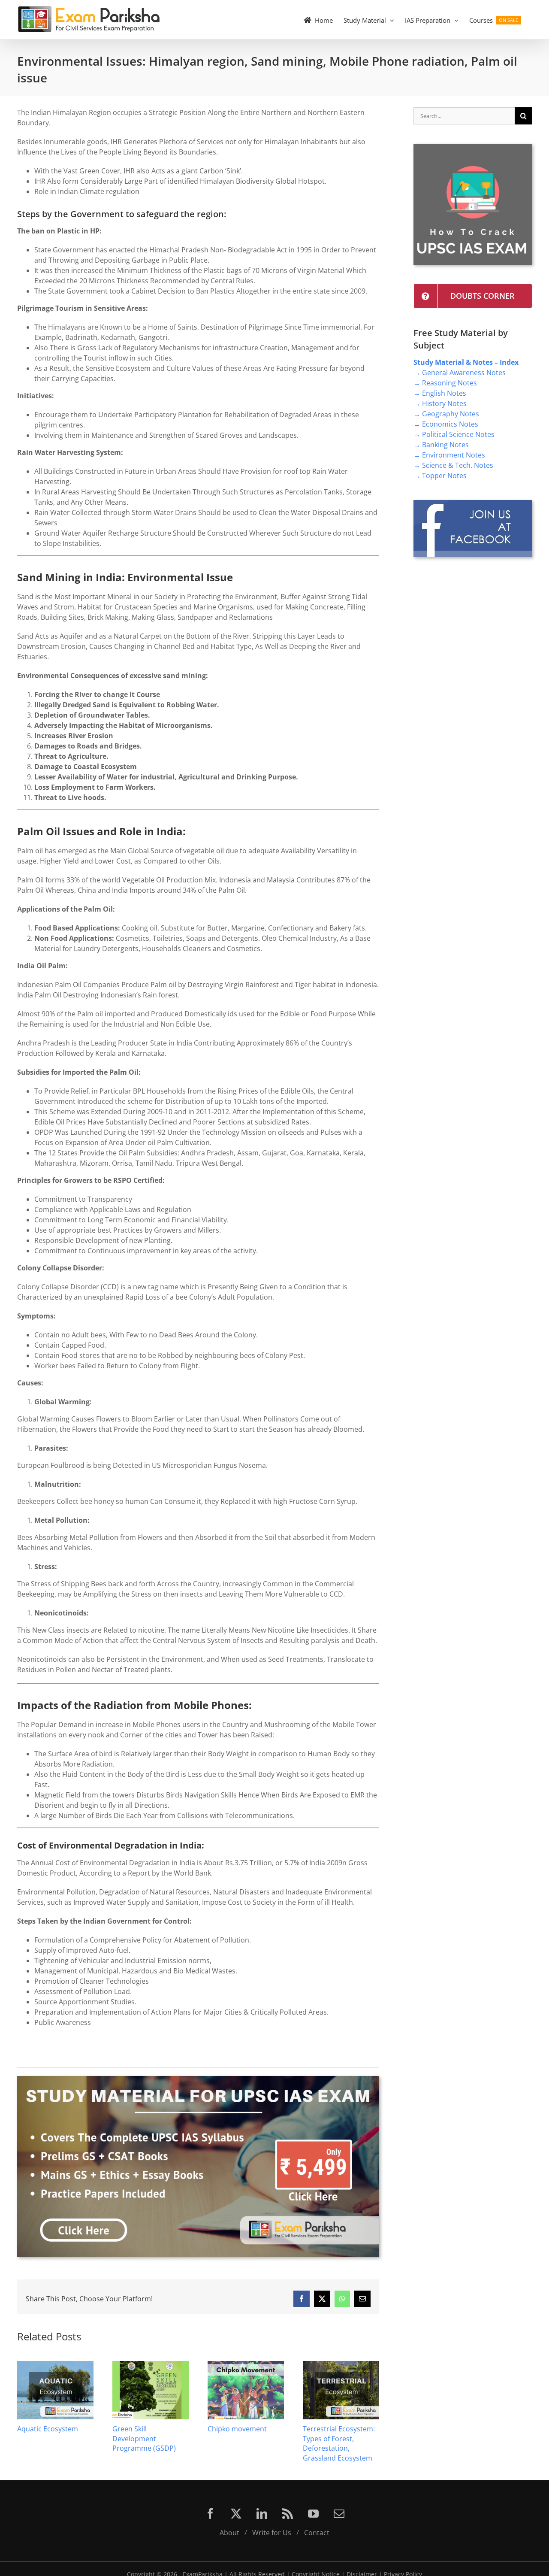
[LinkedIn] (262, 2514)
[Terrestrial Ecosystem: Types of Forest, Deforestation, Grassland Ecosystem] (341, 2366)
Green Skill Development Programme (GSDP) (144, 2438)
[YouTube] (313, 2514)
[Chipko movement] (246, 2366)
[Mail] (339, 2514)
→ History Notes (440, 403)
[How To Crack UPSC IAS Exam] (473, 147)
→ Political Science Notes (454, 434)
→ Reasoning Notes (445, 383)
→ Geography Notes (446, 414)
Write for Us (272, 2533)
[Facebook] (210, 2514)
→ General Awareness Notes (460, 373)
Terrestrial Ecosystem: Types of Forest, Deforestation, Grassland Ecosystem (339, 2443)
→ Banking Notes (441, 445)
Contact (317, 2533)
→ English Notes (440, 393)
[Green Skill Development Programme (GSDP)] (151, 2366)
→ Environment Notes (449, 455)
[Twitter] (236, 2514)
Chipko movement (237, 2429)
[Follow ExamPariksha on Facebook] (473, 503)
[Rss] (288, 2514)
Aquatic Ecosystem (48, 2429)
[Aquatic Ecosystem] (55, 2366)
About (229, 2533)
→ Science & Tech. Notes (453, 465)
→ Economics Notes (446, 424)
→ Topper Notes (440, 476)
